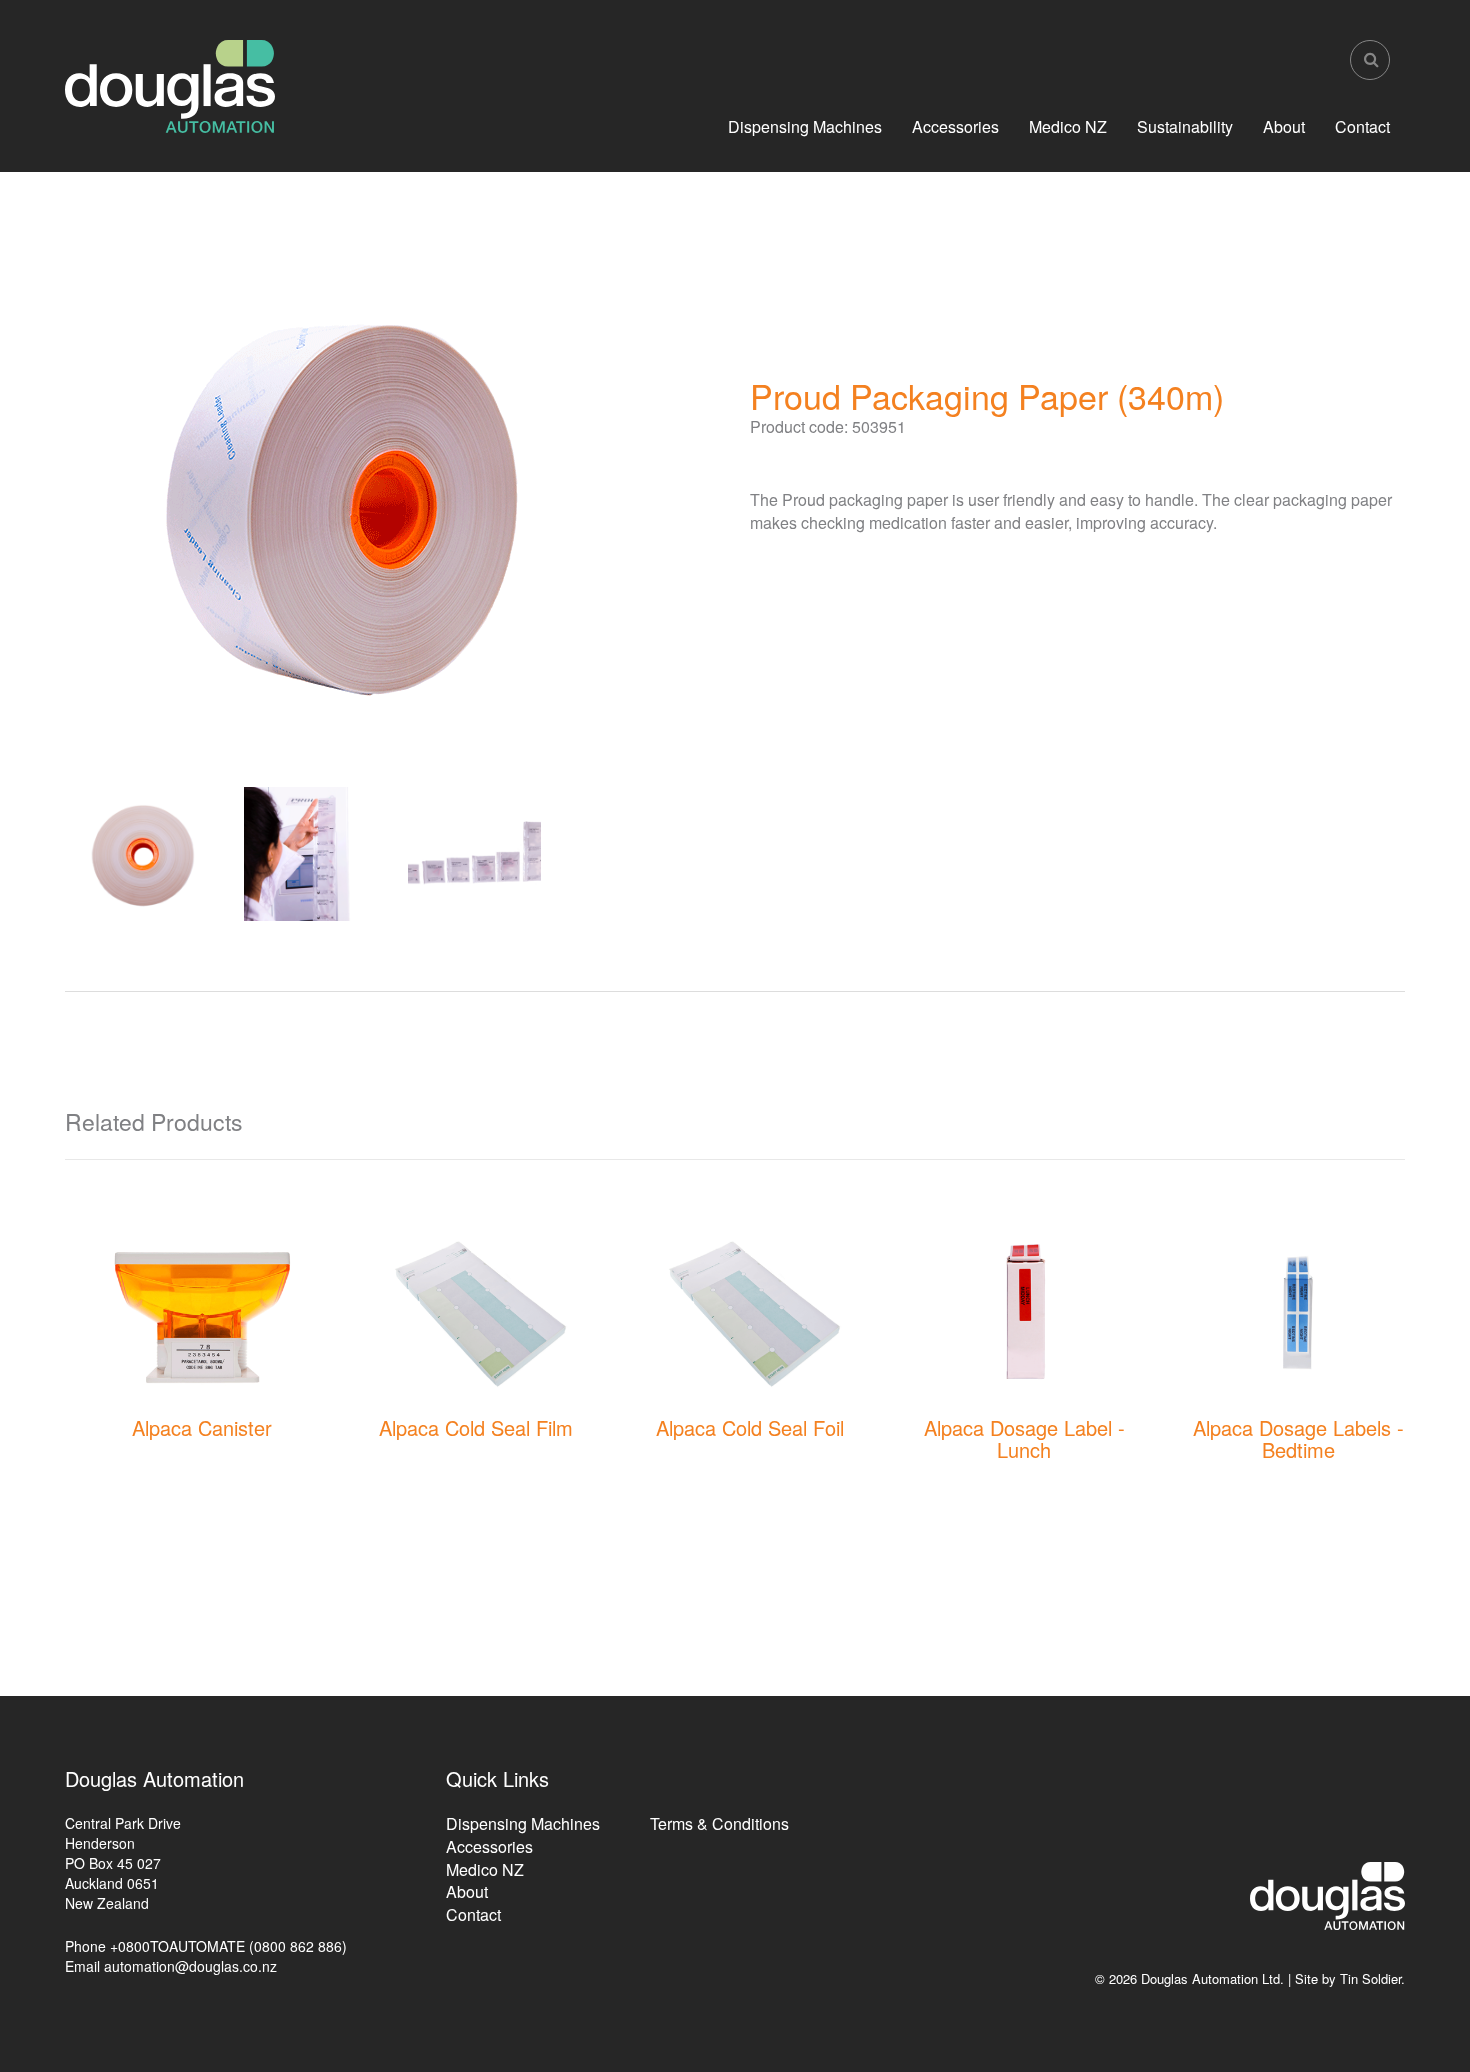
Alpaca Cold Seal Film (476, 1427)
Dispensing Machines (805, 126)
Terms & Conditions (719, 1823)
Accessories (955, 126)
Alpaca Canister (202, 1427)
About (1284, 126)
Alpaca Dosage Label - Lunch (1024, 1438)
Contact (1362, 126)
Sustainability (1185, 126)
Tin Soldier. (1372, 1978)
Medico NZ (1068, 126)
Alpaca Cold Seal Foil (750, 1427)
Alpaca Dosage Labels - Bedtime (1298, 1438)
